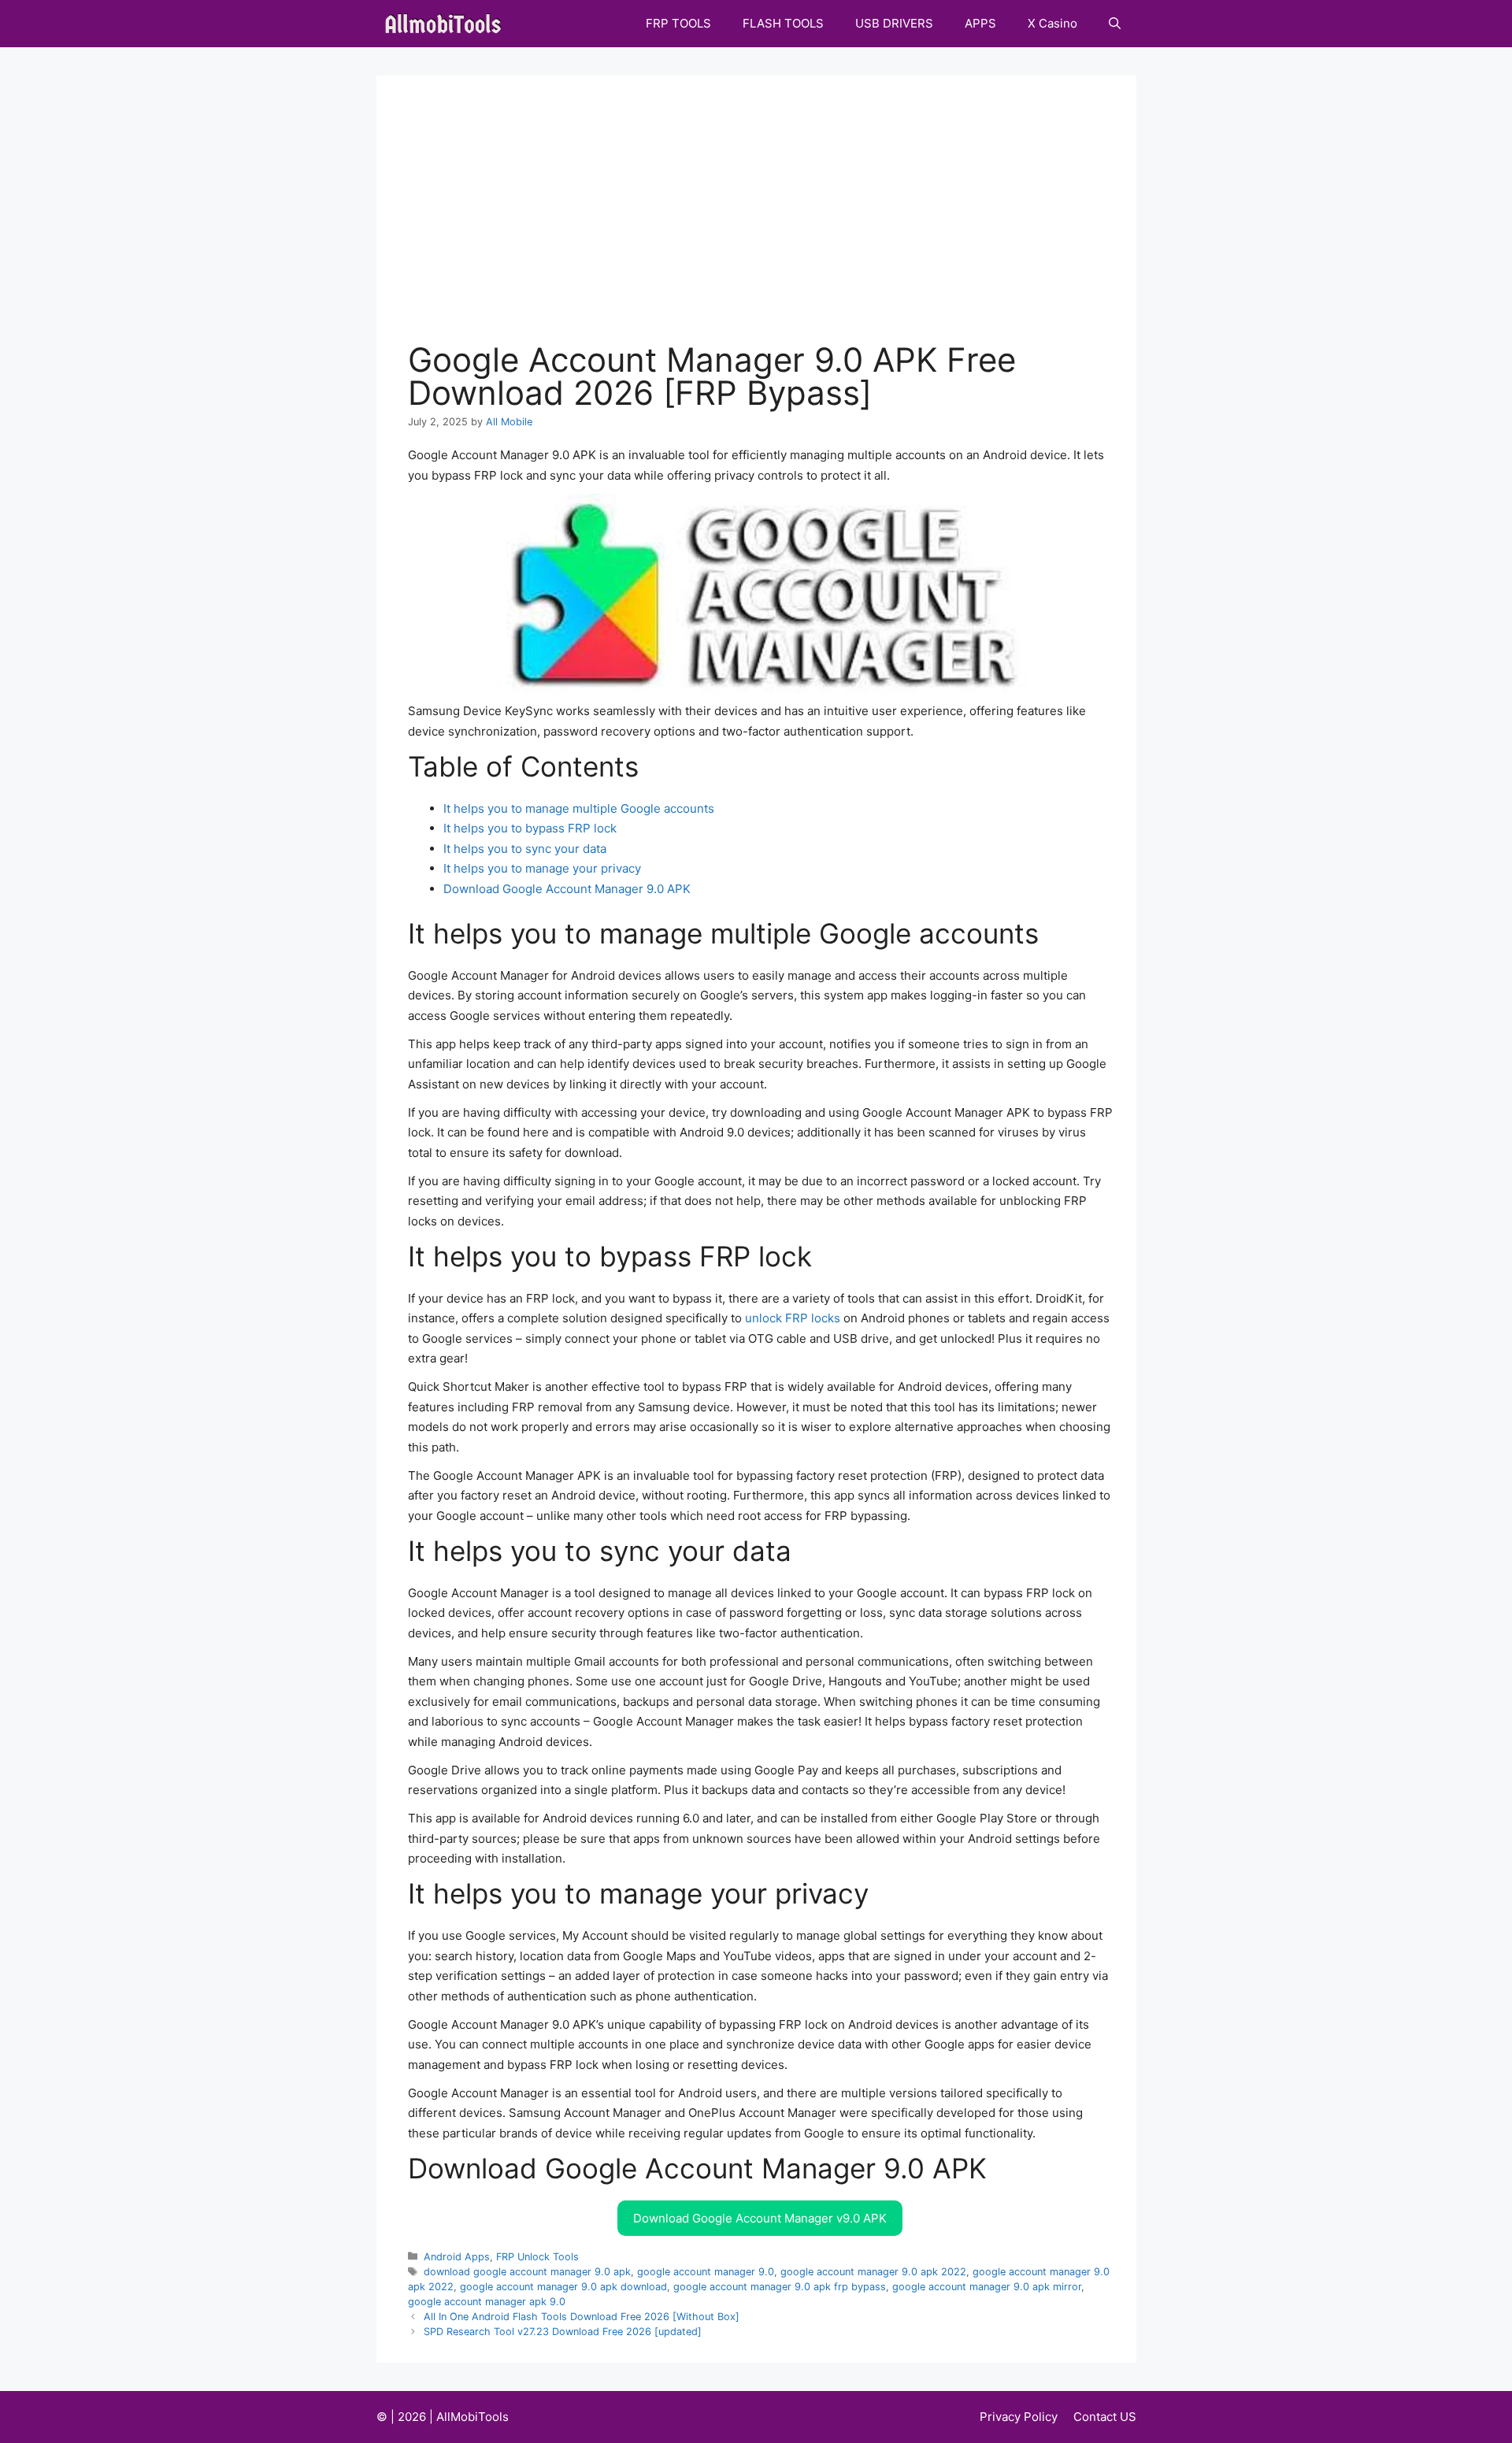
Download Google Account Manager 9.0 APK (567, 889)
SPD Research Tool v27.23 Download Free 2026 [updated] (563, 2332)
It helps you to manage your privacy (542, 868)
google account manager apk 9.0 (487, 2302)
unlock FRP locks (793, 1318)
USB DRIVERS (894, 23)
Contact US (1105, 2417)
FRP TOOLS (678, 23)
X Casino (1052, 23)
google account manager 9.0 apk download (563, 2287)
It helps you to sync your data (525, 849)
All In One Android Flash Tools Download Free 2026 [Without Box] (582, 2317)
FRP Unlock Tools (537, 2257)
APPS (980, 23)
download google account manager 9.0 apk (527, 2272)
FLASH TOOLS (783, 23)
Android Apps (457, 2257)
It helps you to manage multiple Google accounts (579, 808)
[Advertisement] (760, 225)
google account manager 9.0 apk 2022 (873, 2272)
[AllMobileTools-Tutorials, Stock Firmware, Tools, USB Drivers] (448, 24)
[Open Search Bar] (1115, 24)
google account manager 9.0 (706, 2272)
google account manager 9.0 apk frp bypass (780, 2287)
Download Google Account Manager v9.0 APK (760, 2218)
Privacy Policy (1019, 2417)
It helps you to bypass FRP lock (530, 828)
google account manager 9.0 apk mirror (987, 2287)
